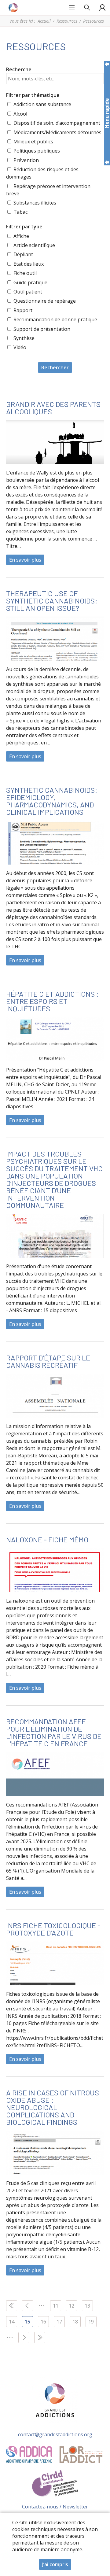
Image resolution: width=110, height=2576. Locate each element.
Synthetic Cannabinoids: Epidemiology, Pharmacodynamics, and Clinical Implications (52, 801)
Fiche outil (25, 273)
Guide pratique (30, 282)
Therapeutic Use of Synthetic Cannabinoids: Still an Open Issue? (52, 601)
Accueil (44, 21)
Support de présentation (42, 329)
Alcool (20, 114)
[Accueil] (14, 8)
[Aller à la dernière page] (40, 2338)
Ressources (67, 21)
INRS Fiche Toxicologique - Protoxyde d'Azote (53, 1929)
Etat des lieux (29, 264)
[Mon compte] (102, 8)
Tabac (20, 212)
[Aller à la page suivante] (24, 2338)
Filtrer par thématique (33, 95)
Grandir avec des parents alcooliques (53, 408)
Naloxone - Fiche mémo (47, 1539)
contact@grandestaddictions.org (55, 2434)
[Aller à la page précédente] (28, 2306)
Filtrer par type (24, 227)
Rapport (23, 310)
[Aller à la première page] (12, 2306)
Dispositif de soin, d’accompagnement (57, 123)
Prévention (26, 160)
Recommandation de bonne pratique (55, 319)
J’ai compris (55, 2564)
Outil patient (28, 292)
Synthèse (24, 338)
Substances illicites (35, 203)
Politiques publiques (37, 151)
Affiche (21, 236)
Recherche (19, 69)
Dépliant (23, 254)
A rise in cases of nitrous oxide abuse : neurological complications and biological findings (53, 2107)
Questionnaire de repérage (45, 301)
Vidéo (20, 347)
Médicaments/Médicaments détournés (57, 132)
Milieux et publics (33, 142)
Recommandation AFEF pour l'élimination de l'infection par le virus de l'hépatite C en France (54, 1732)
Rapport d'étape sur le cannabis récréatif (48, 1361)
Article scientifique (34, 245)
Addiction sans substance (42, 104)
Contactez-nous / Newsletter (55, 2507)
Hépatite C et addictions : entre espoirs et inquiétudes (53, 1001)
